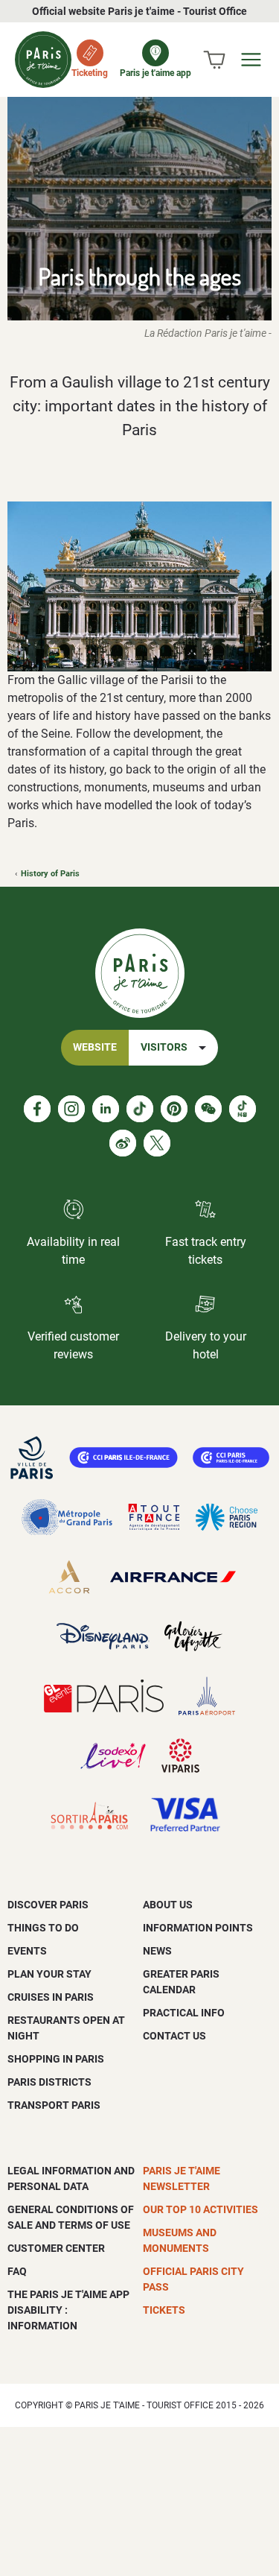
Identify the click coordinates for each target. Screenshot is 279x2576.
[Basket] (214, 60)
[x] (157, 1143)
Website (95, 1047)
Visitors (164, 1047)
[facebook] (37, 1109)
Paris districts (49, 2082)
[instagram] (71, 1109)
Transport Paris (54, 2105)
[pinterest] (174, 1109)
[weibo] (123, 1143)
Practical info (184, 2013)
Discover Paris (48, 1905)
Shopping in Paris (56, 2059)
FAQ (17, 2271)
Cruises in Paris (51, 1997)
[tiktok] (140, 1109)
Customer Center (56, 2248)
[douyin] (243, 1109)
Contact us (174, 2036)
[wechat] (208, 1109)
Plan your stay (49, 1974)
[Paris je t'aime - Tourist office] (43, 60)
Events (27, 1951)
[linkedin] (106, 1109)
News (157, 1951)
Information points (198, 1928)
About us (168, 1905)
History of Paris (50, 874)
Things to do (43, 1928)
